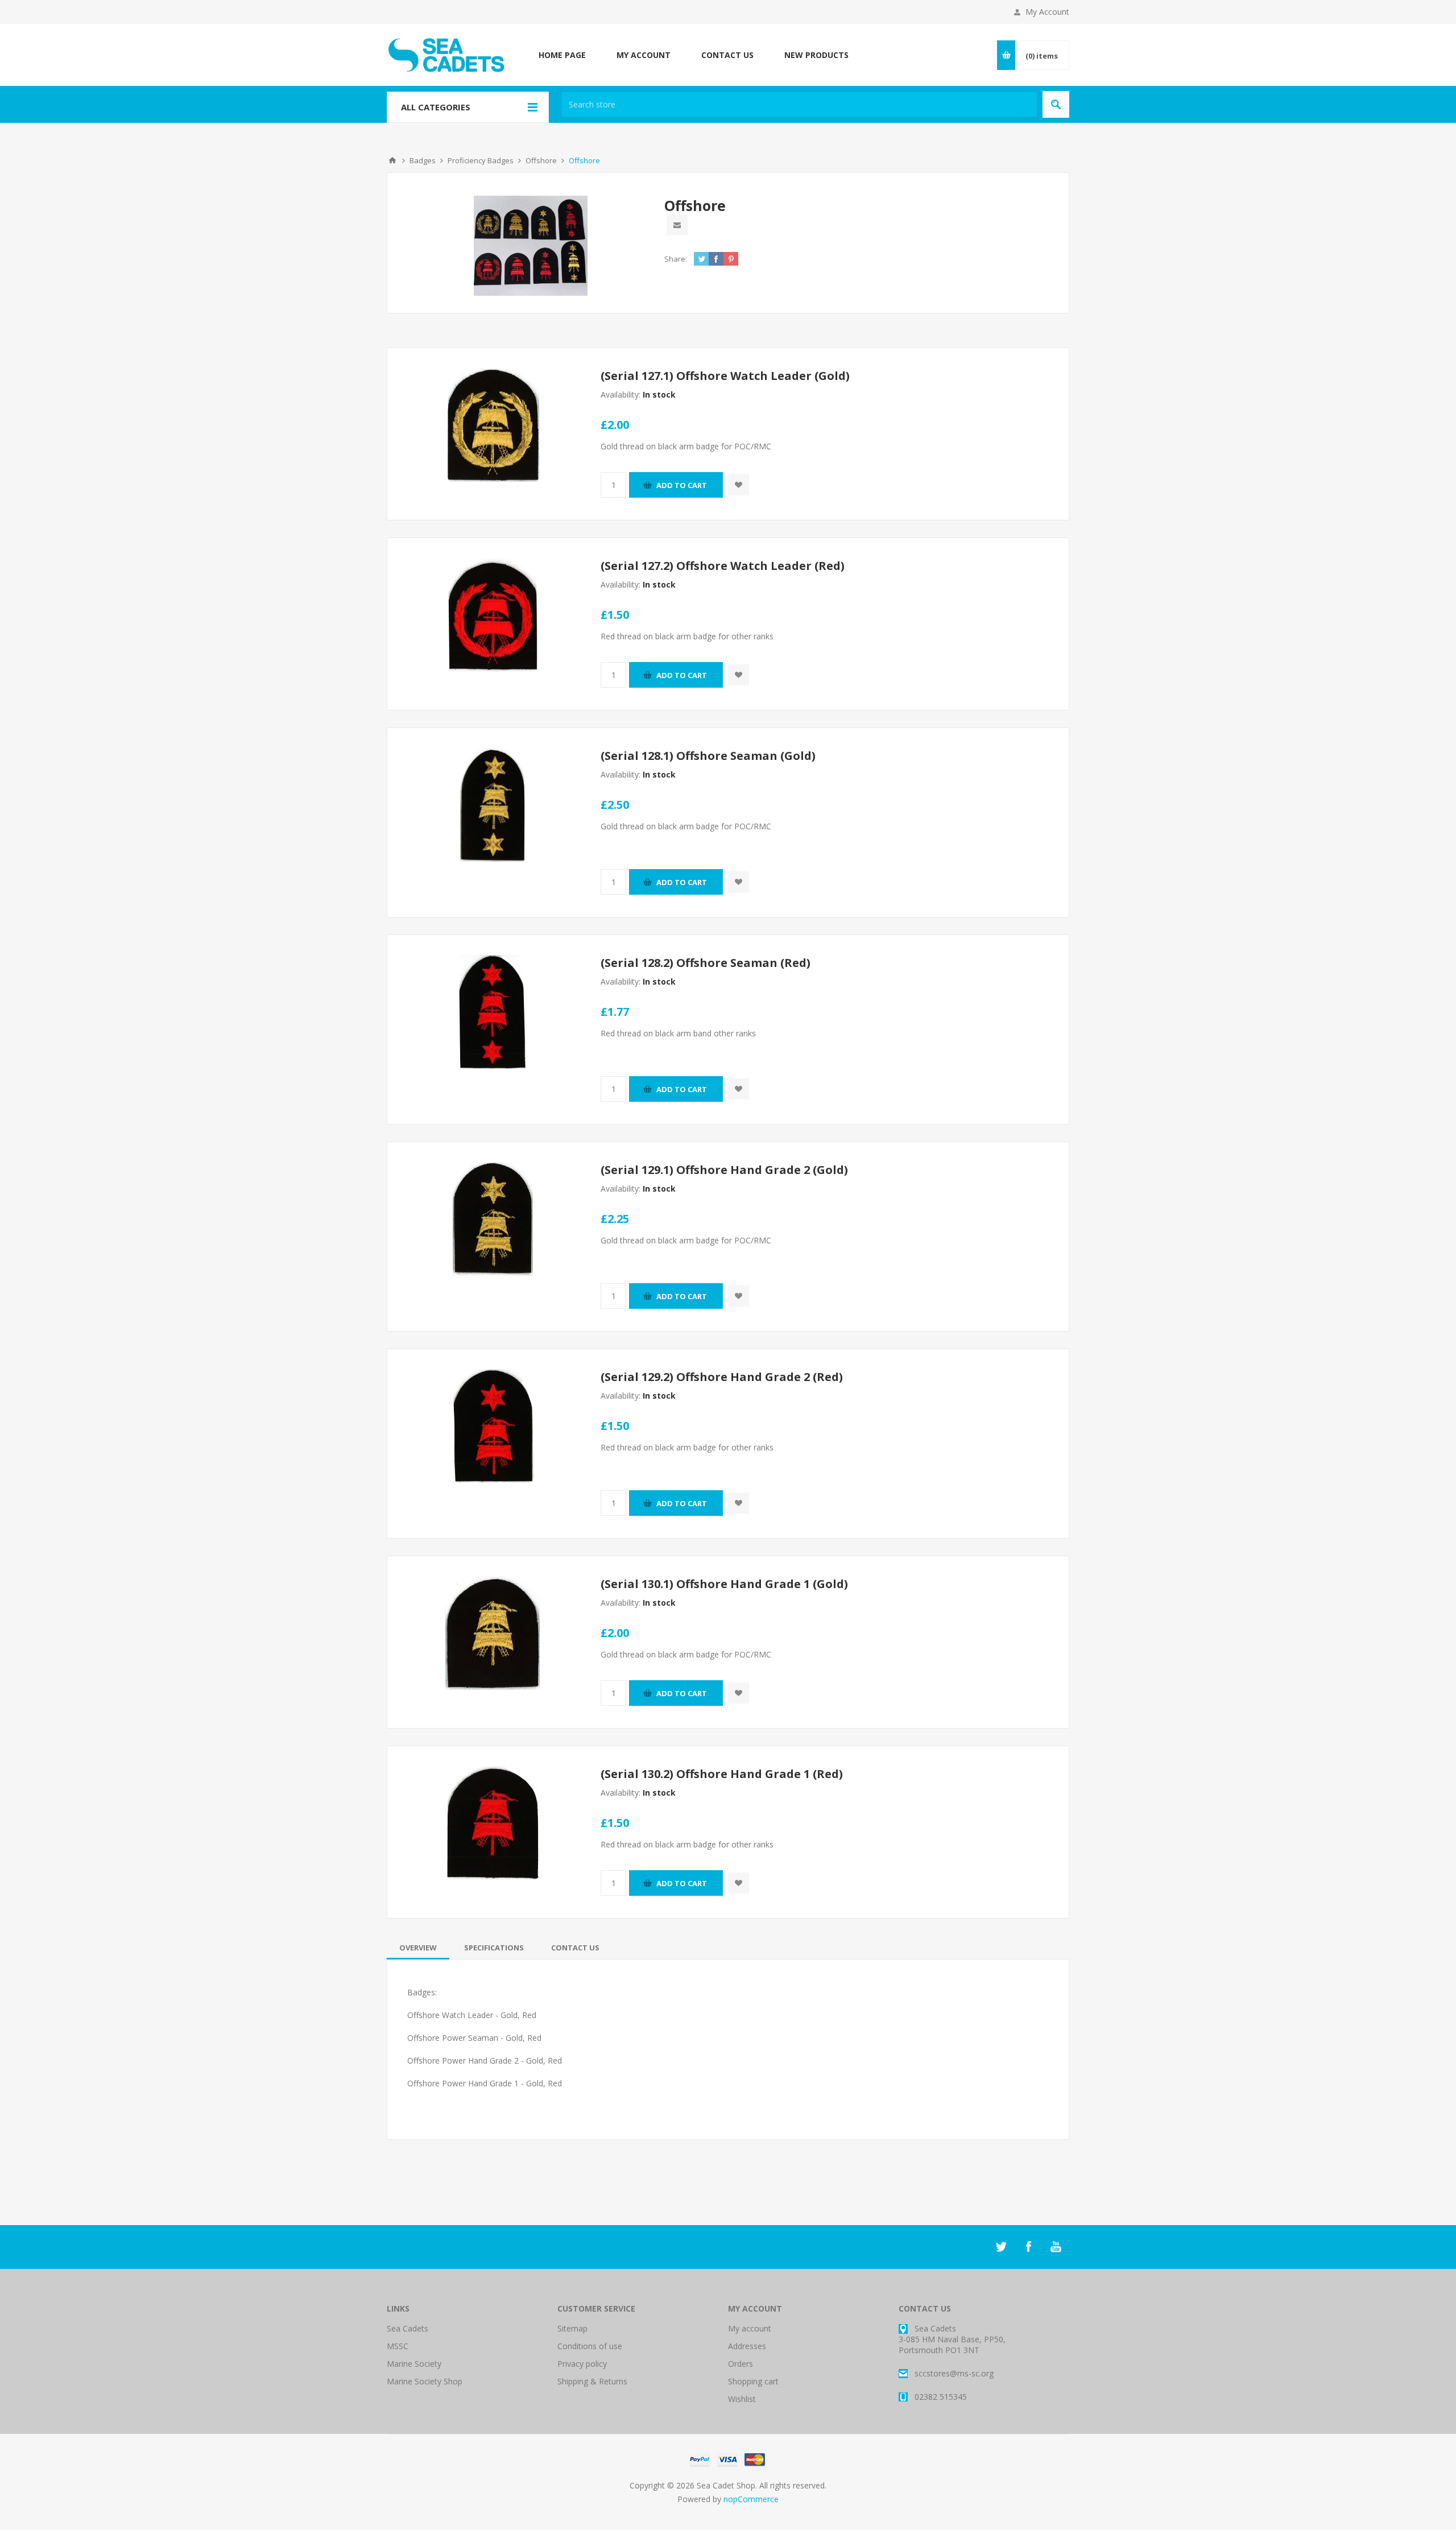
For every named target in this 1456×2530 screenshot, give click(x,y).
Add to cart (682, 485)
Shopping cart (753, 2381)
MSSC (398, 2346)
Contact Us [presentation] (575, 1948)
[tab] (418, 1948)
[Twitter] (1001, 2247)
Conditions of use (590, 2346)
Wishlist (742, 2399)
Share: (676, 259)
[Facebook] (1028, 2247)
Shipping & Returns (592, 2381)
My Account (1047, 12)
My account (750, 2328)
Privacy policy (582, 2364)
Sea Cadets (408, 2328)
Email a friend (677, 225)
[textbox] (799, 104)
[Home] (392, 160)
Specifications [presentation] (494, 1948)
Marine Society (414, 2364)
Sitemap (572, 2328)
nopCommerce (751, 2499)
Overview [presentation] (418, 1948)
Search (1056, 104)
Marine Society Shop (425, 2381)
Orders (741, 2364)
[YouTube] (1056, 2247)
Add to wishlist (739, 485)
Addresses (747, 2346)
